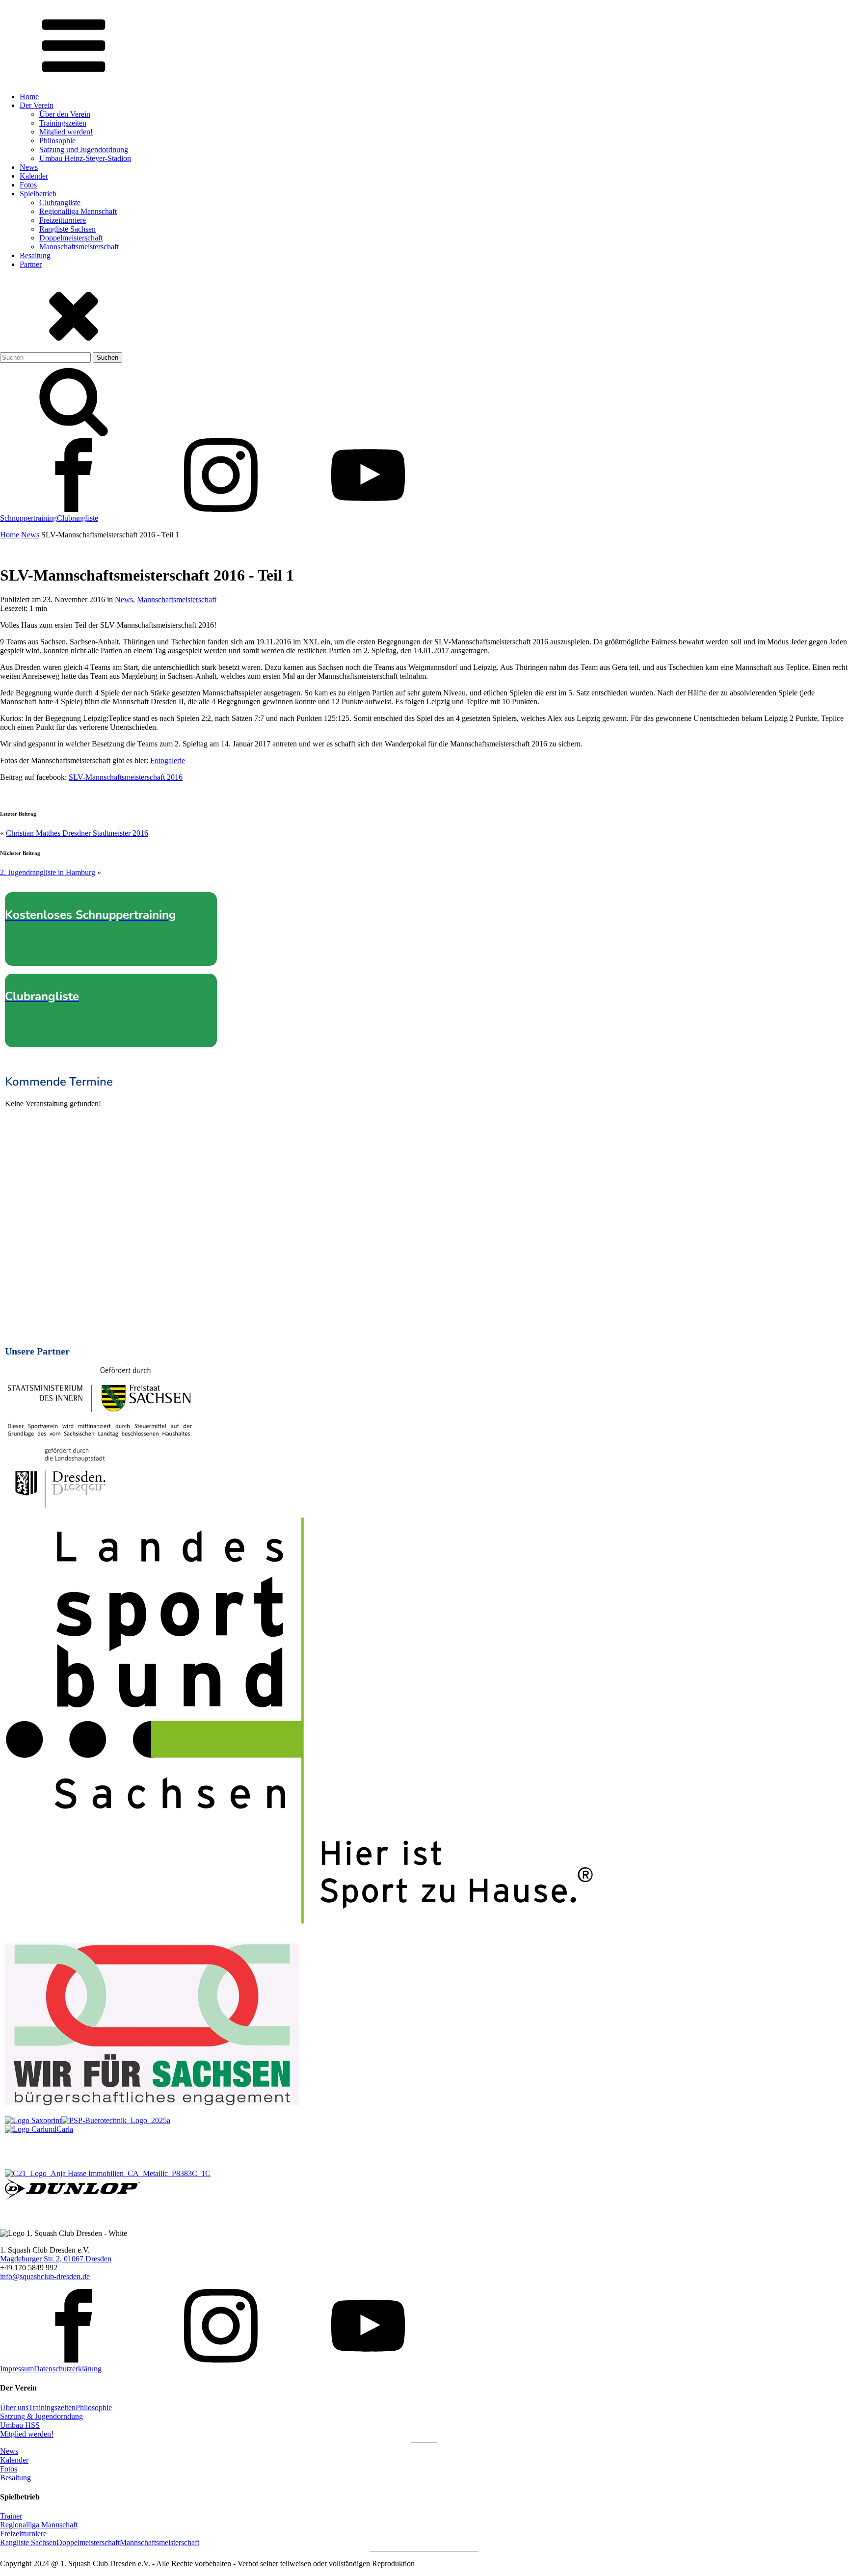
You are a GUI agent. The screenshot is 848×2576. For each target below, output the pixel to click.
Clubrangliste (60, 202)
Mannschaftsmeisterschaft (79, 247)
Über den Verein (65, 114)
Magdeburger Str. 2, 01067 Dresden (56, 2259)
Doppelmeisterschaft (71, 238)
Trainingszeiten (63, 123)
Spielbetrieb (38, 194)
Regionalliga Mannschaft (78, 211)
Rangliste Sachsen (67, 229)
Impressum (17, 2369)
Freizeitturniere (63, 220)
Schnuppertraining (28, 518)
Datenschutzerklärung (68, 2369)
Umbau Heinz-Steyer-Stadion (85, 158)
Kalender (34, 176)
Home (29, 96)
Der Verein (37, 105)
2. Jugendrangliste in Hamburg (48, 872)
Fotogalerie (168, 760)
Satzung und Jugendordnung (84, 149)
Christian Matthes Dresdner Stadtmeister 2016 (77, 833)
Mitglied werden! (66, 132)
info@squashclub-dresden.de (45, 2276)
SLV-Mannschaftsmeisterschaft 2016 (126, 777)
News (29, 167)
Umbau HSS (20, 2425)
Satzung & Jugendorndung (41, 2416)
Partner (31, 264)
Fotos (28, 185)
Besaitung (35, 255)
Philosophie (57, 141)
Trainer (11, 2516)
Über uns (14, 2407)
